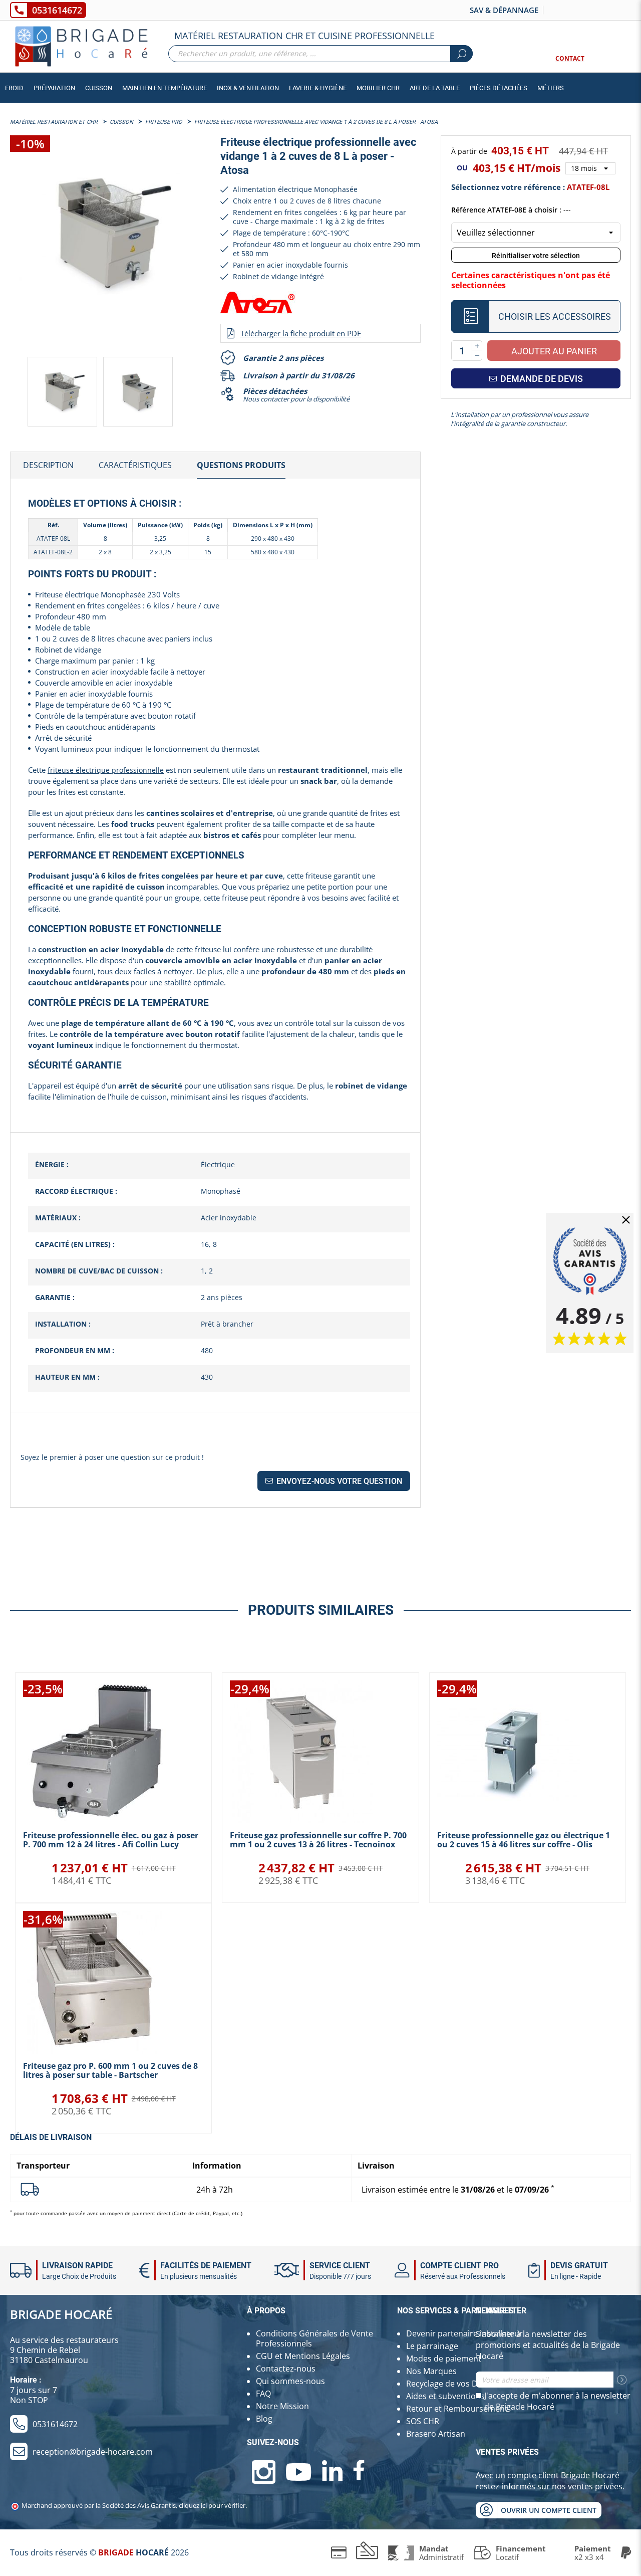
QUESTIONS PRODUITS (241, 465)
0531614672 (57, 10)
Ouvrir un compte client (549, 2510)
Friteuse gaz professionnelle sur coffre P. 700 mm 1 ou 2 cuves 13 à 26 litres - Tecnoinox (318, 1840)
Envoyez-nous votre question (338, 1481)
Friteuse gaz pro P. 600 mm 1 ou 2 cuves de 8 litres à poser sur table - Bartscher (110, 2070)
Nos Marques (431, 2371)
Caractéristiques (135, 465)
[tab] (48, 466)
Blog (264, 2419)
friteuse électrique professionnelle (106, 770)
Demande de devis (541, 379)
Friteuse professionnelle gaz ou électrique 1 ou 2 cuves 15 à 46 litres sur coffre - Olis (524, 1840)
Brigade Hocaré (61, 2314)
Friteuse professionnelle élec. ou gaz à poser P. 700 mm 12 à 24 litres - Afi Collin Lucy (111, 1840)
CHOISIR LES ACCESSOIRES (555, 316)
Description (48, 465)
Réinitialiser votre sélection (536, 256)
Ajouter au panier (554, 351)
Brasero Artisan (436, 2434)
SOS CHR (423, 2421)
